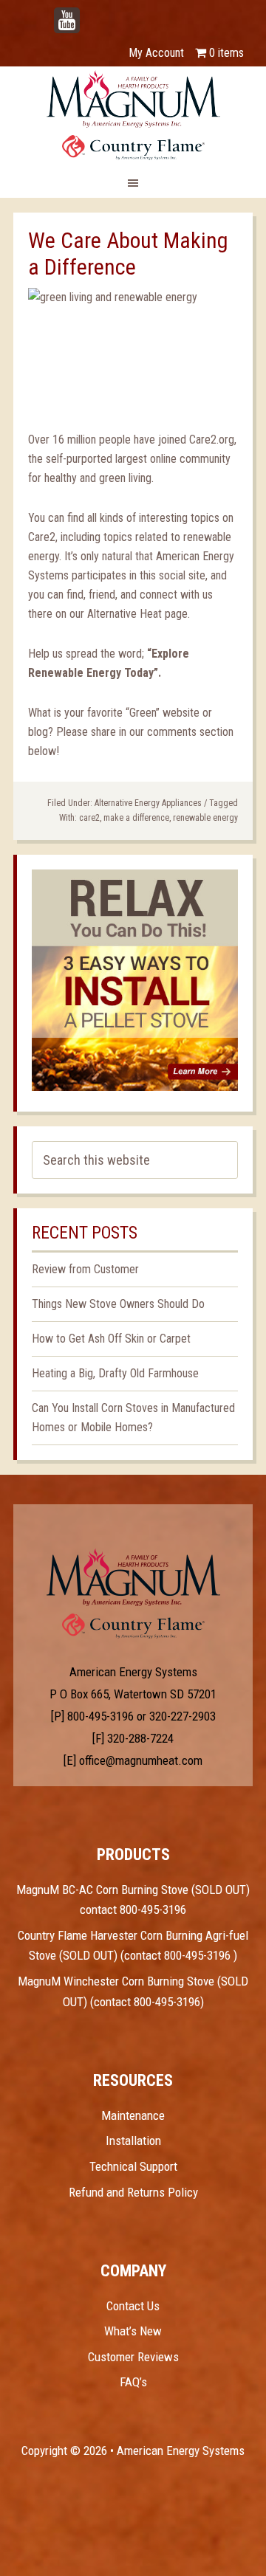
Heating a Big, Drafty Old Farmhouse (115, 1373)
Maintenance (133, 2115)
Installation (133, 2141)
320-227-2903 (183, 1716)
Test (133, 1577)
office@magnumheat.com (141, 1760)
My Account (156, 53)
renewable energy (205, 818)
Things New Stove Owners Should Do (118, 1304)
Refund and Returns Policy (133, 2192)
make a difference (136, 818)
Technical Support (133, 2166)
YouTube (89, 13)
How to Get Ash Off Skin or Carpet (111, 1339)
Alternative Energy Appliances (148, 803)
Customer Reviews (133, 2357)
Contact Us (133, 2306)
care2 (89, 818)
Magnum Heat (133, 115)
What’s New (133, 2331)
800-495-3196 (100, 1716)
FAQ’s (133, 2382)
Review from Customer (85, 1269)
